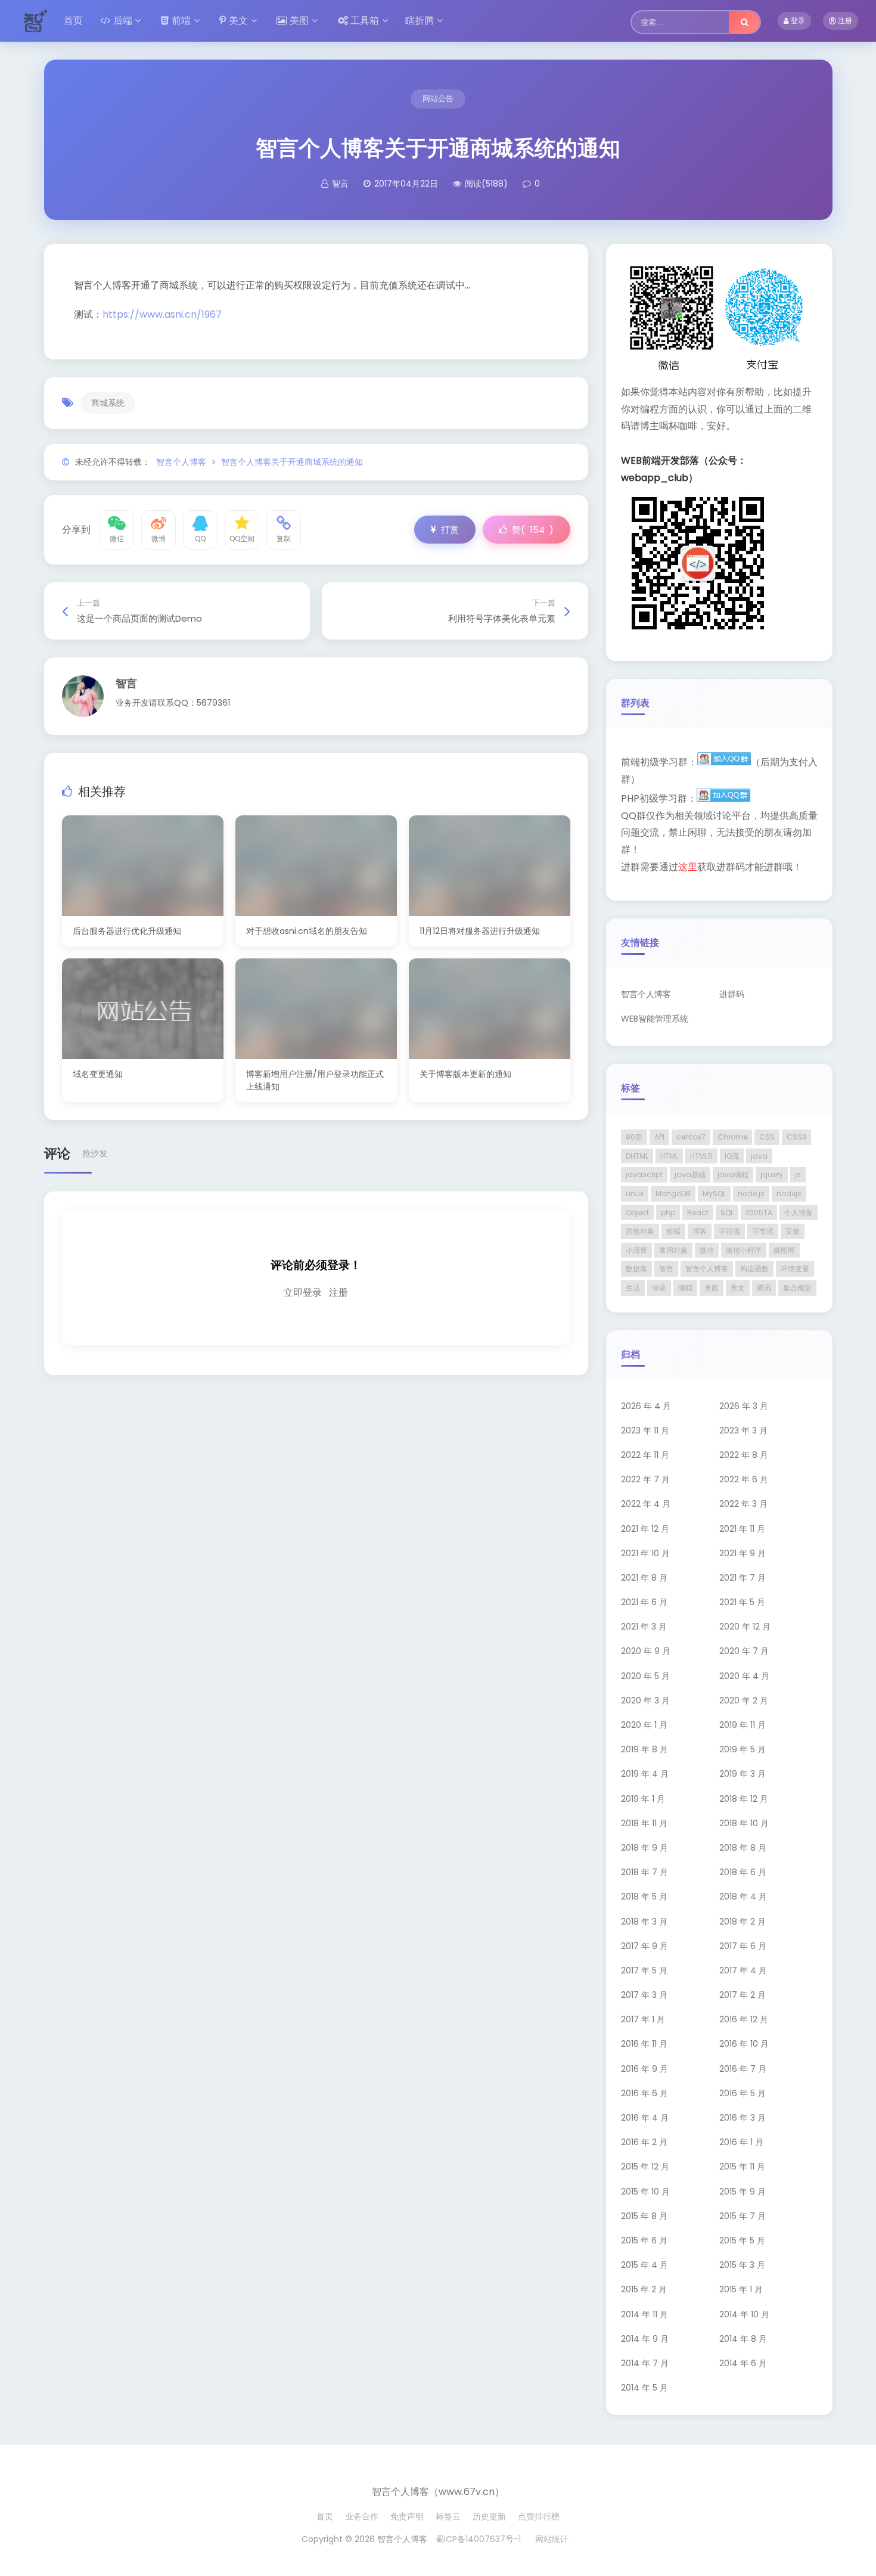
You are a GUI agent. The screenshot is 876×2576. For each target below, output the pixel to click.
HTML (669, 1156)
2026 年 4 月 (646, 1406)
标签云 (448, 2516)
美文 (238, 21)
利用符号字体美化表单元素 (502, 618)
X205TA (759, 1213)
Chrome (732, 1137)
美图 (299, 21)
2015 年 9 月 (743, 2192)
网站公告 (438, 99)
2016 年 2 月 (644, 2142)
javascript (644, 1174)
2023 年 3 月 (743, 1430)
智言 (126, 683)
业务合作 (362, 2516)
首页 (73, 21)
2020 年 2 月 (744, 1700)
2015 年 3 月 (742, 2265)
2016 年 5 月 (743, 2093)
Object (637, 1213)
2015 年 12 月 (645, 2167)
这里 (688, 867)
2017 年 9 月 (644, 1946)
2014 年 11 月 (644, 2314)
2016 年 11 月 (644, 2044)
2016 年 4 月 (645, 2118)
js (798, 1174)
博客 (700, 1231)
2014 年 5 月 (644, 2388)
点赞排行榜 (539, 2516)
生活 (633, 1288)
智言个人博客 (181, 462)
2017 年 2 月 (743, 1995)
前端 (181, 21)
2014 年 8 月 (743, 2339)
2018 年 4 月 (743, 1897)
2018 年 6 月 (743, 1872)
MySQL (714, 1194)
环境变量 (795, 1269)
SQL (727, 1213)
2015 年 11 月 (742, 2167)
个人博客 (799, 1213)
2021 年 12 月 (645, 1529)
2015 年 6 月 (644, 2240)
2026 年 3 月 (744, 1406)
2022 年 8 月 (744, 1455)
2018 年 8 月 (743, 1848)
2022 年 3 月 (743, 1504)
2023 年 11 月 (645, 1430)
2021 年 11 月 (742, 1529)
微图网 (784, 1250)
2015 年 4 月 (644, 2265)
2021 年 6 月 (644, 1602)
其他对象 (640, 1231)
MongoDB (673, 1194)
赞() (533, 530)
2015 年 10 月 (645, 2192)
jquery (772, 1174)
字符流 (729, 1231)
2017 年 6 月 (743, 1946)
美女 (738, 1288)
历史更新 (489, 2516)
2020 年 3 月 (645, 1700)
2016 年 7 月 (743, 2069)
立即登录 (303, 1292)
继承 (659, 1288)
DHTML (637, 1156)
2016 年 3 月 (743, 2118)
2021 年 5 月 (742, 1602)
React (698, 1213)
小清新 (636, 1250)
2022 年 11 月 (645, 1455)
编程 (685, 1288)
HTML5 (701, 1156)
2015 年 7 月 (743, 2216)
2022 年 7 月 (645, 1479)
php (668, 1213)
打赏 (450, 530)
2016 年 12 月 (744, 2019)
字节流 (763, 1231)
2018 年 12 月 (744, 1799)
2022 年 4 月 (646, 1504)
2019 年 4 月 (645, 1774)
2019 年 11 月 (743, 1725)
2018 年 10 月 (744, 1823)
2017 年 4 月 (743, 1970)
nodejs (789, 1194)
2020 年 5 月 (645, 1676)
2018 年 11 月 (644, 1823)
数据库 (636, 1269)
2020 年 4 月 (744, 1676)
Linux (635, 1194)
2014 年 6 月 (743, 2363)
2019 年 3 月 (743, 1774)
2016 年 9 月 (644, 2069)
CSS (767, 1137)
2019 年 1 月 (643, 1799)
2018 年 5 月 (644, 1897)
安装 (793, 1231)
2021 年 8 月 (644, 1578)
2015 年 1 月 (741, 2289)
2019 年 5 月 (743, 1749)
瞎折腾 (420, 21)
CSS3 (796, 1137)
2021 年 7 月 (743, 1578)
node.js (751, 1194)
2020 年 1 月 (644, 1725)
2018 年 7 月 (644, 1872)
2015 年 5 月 (742, 2240)
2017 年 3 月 (644, 1995)
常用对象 (673, 1250)
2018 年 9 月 (644, 1848)
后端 (123, 21)
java (759, 1156)
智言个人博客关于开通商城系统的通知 (292, 462)
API (659, 1137)
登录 (797, 21)
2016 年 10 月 (744, 2044)
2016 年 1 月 (741, 2142)
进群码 (732, 994)
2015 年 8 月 (644, 2216)
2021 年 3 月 (644, 1627)
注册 (844, 21)
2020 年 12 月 (745, 1627)
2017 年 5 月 (644, 1970)
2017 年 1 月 (643, 2019)
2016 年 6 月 (644, 2093)
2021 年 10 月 (645, 1553)
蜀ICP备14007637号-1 (478, 2539)
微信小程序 (744, 1250)
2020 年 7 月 (744, 1651)
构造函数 (754, 1269)
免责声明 (407, 2516)
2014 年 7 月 (645, 2363)
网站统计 (552, 2539)
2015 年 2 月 (644, 2289)
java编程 (733, 1174)
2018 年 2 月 (743, 1922)
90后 (634, 1137)
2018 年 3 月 (644, 1922)
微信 (707, 1250)
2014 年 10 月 (744, 2314)
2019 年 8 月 (644, 1749)
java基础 (690, 1174)
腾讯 (764, 1288)
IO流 (732, 1156)
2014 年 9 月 (645, 2339)
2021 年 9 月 (743, 1553)
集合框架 (797, 1288)
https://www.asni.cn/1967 (162, 314)
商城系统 (108, 403)
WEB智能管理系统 (655, 1019)
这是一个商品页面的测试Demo (139, 618)
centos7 (691, 1137)
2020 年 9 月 (646, 1651)
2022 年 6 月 (744, 1479)
